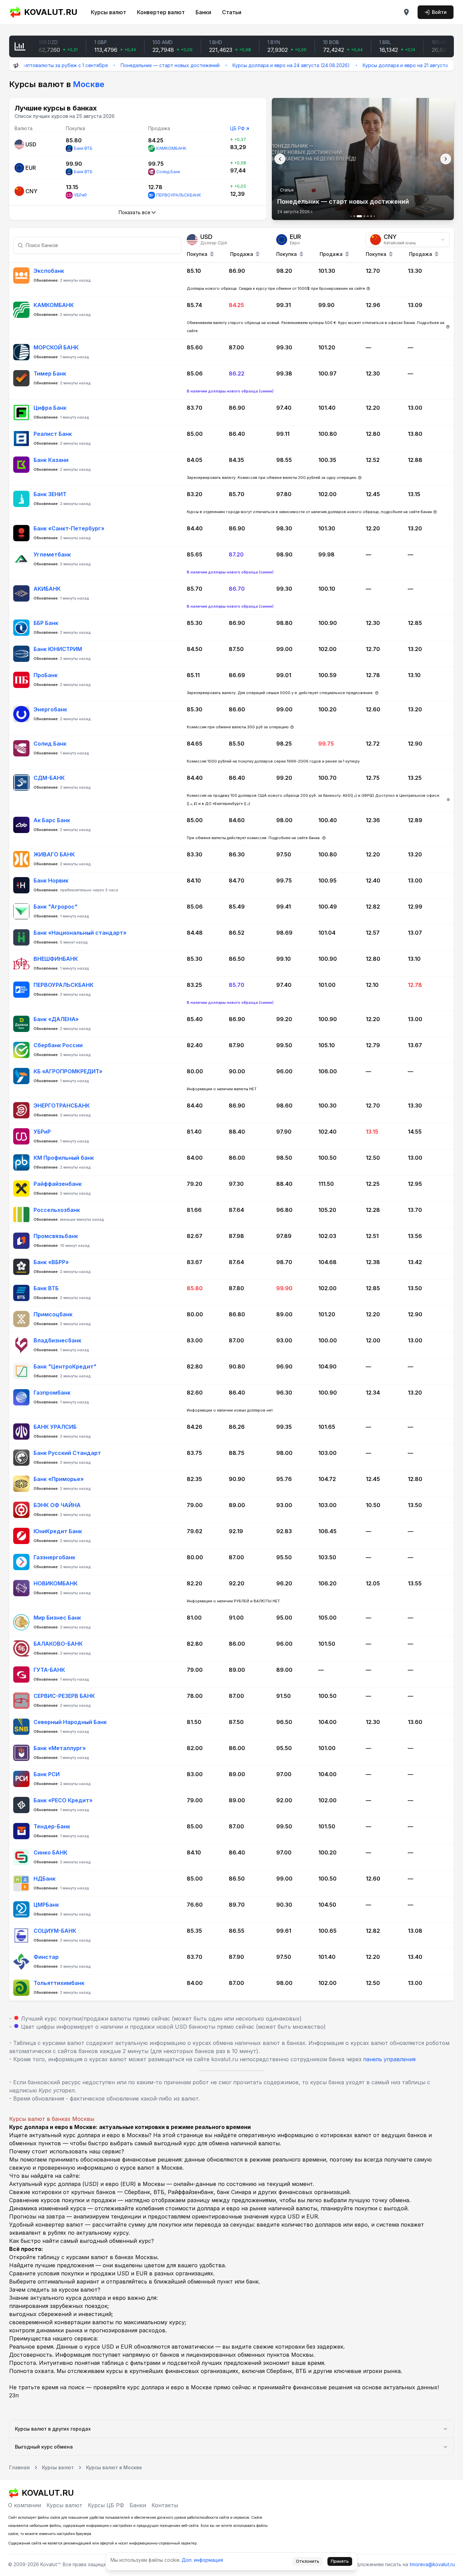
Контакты (165, 2505)
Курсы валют (108, 12)
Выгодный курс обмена (44, 2447)
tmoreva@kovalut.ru (432, 2564)
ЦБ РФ (237, 128)
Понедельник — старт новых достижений (112, 65)
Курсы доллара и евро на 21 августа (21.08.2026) (361, 65)
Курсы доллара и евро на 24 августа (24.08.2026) (233, 65)
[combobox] (408, 240)
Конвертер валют (161, 12)
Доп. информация (202, 2560)
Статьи (232, 12)
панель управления (389, 2059)
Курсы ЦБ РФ (106, 2505)
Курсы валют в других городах (53, 2429)
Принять (340, 2561)
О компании (25, 2505)
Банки (203, 12)
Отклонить (308, 2561)
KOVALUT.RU (51, 12)
